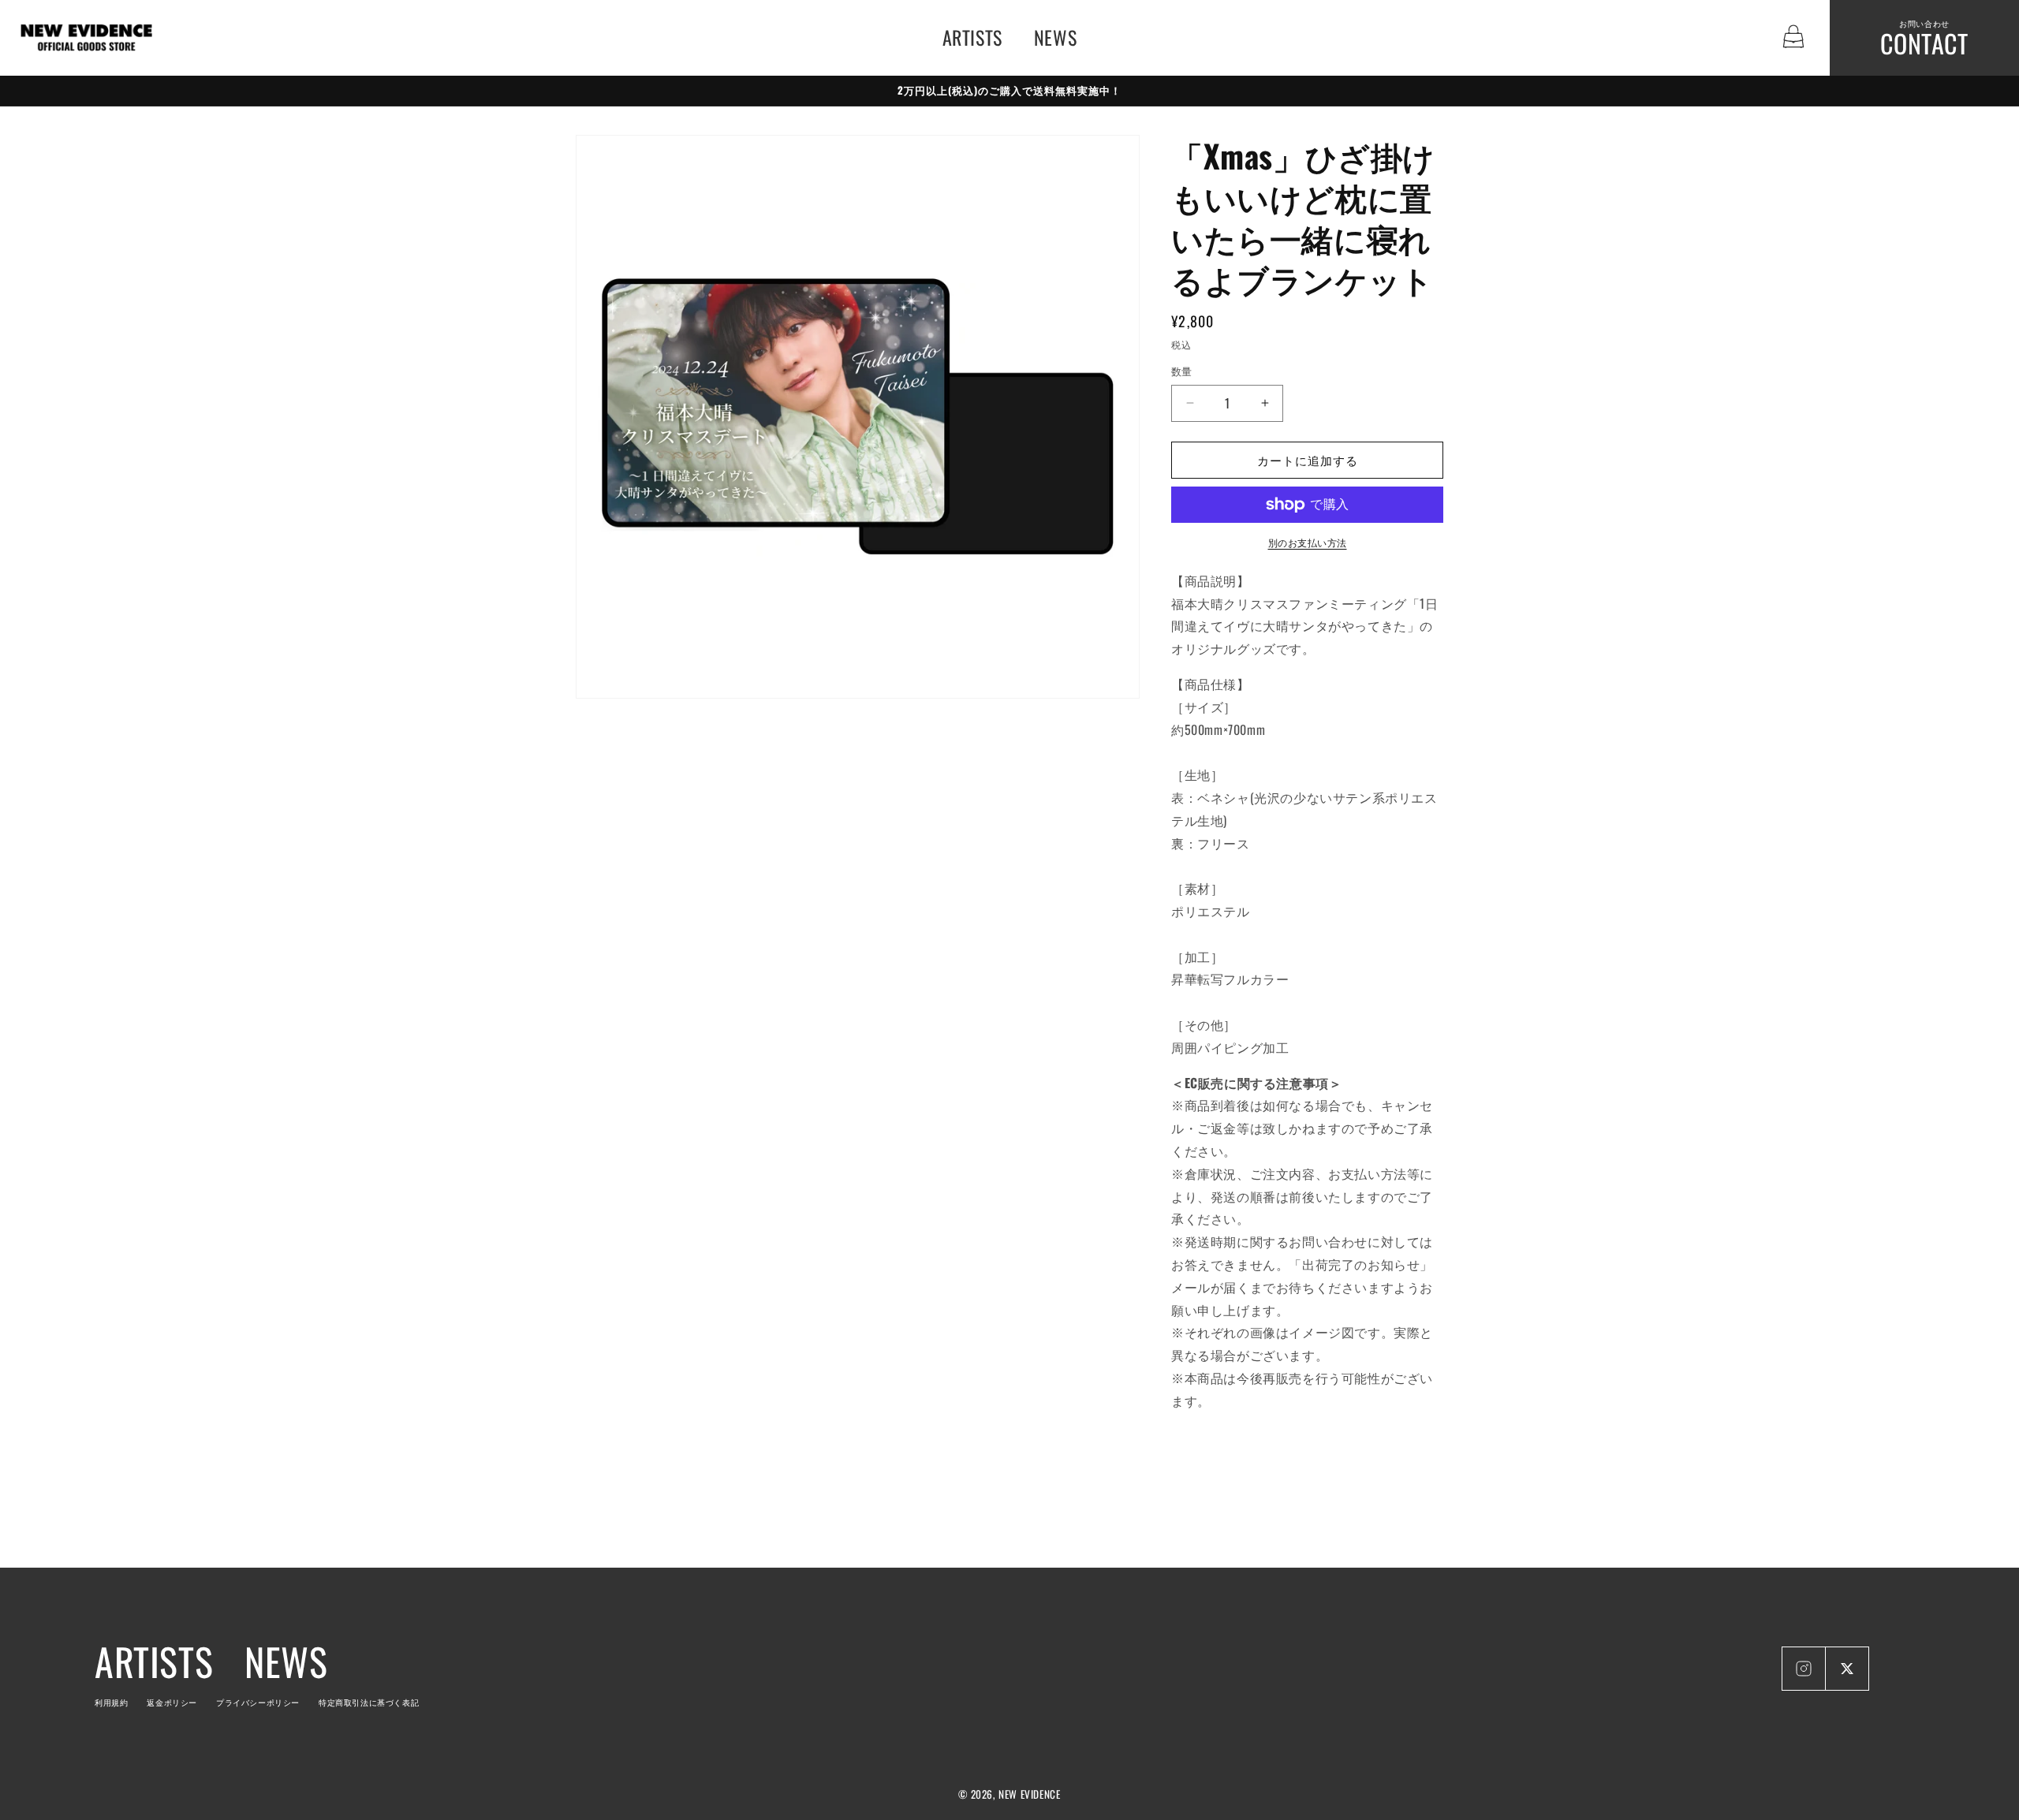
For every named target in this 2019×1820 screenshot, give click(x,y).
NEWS (1055, 37)
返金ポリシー (172, 1702)
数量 (1182, 372)
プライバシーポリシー (258, 1702)
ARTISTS (972, 37)
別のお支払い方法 (1308, 542)
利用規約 (111, 1702)
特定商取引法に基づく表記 (369, 1702)
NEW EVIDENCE (1029, 1794)
